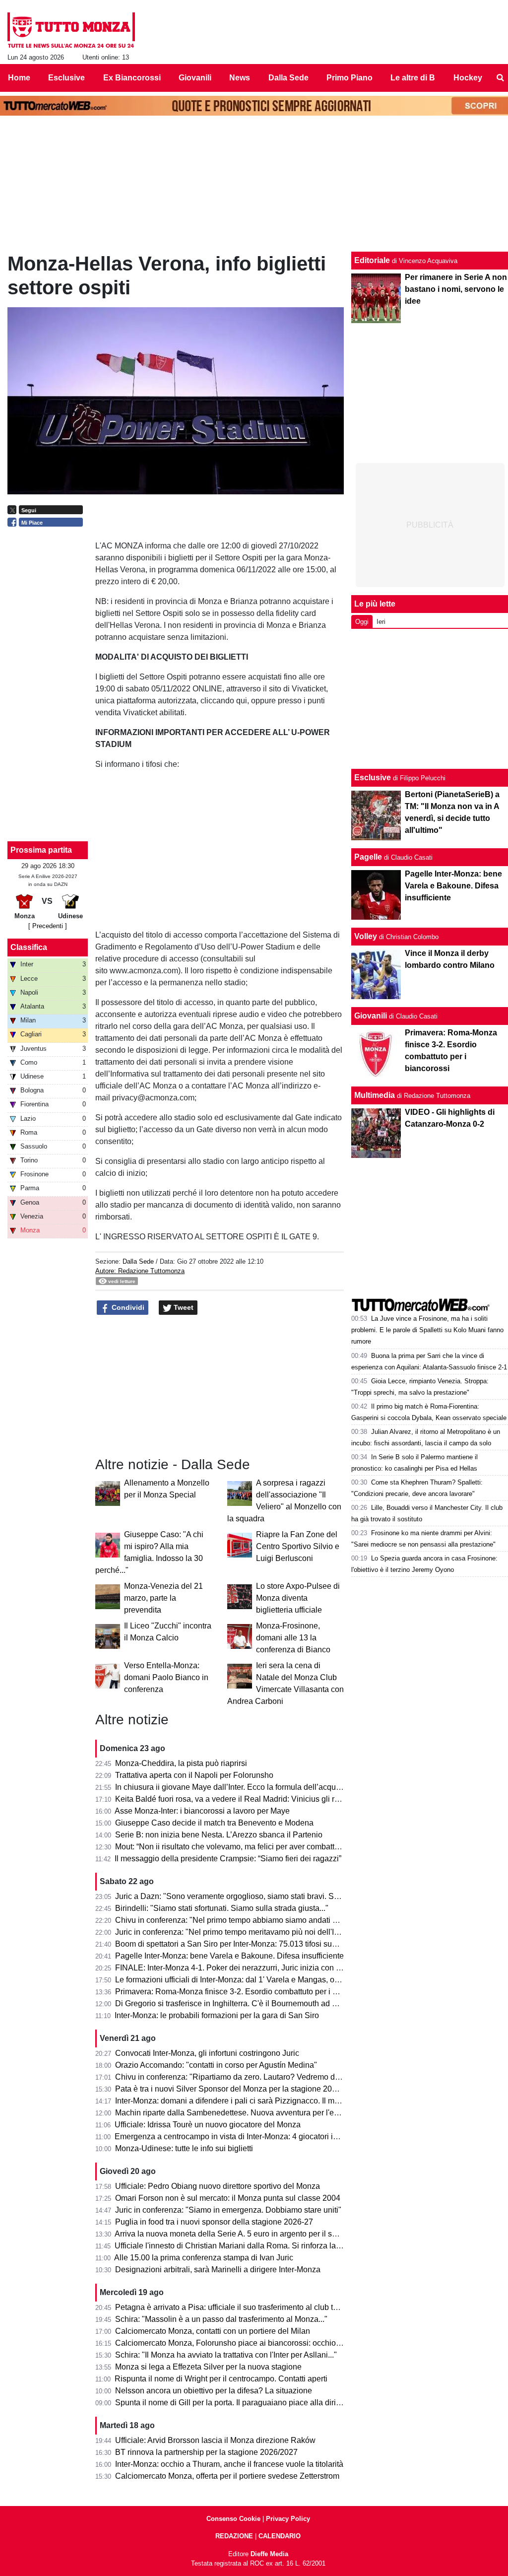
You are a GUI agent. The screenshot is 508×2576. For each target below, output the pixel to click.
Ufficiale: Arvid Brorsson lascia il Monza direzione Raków (215, 2440)
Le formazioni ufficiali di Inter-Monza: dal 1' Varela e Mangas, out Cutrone (243, 1980)
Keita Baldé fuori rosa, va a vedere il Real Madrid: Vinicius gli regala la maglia (252, 1799)
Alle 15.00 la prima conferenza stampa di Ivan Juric (204, 2258)
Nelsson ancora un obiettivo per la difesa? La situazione (214, 2391)
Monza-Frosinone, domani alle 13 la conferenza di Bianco (293, 1638)
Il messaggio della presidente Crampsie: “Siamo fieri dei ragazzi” (228, 1859)
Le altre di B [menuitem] (413, 78)
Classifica (29, 947)
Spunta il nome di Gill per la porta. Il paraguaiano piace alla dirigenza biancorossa (259, 2403)
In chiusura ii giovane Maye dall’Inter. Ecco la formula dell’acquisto (232, 1787)
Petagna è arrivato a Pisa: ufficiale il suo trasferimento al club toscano (237, 2307)
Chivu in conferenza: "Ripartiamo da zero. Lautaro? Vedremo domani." (238, 2077)
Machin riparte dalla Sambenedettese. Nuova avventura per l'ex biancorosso (249, 2113)
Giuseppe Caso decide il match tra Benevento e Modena (214, 1823)
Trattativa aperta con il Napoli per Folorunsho (194, 1775)
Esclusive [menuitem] (66, 78)
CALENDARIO (280, 2536)
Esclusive (373, 778)
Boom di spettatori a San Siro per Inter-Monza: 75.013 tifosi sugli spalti (238, 1944)
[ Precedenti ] (48, 926)
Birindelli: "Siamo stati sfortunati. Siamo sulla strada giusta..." (222, 1908)
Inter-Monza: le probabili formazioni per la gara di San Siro (217, 2015)
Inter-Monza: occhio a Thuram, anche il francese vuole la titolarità (229, 2464)
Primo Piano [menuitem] (349, 78)
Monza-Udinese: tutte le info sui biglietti (184, 2148)
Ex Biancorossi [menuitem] (132, 78)
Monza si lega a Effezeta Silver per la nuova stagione (208, 2367)
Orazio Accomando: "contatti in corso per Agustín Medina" (216, 2065)
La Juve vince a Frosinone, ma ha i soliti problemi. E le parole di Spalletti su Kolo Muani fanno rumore (427, 1330)
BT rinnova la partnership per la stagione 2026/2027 (206, 2452)
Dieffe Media (269, 2554)
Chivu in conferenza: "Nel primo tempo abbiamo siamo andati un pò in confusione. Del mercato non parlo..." (304, 1920)
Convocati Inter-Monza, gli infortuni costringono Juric (207, 2053)
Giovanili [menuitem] (195, 78)
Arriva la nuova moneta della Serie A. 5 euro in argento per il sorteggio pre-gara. (254, 2234)
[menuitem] (500, 78)
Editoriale (372, 260)
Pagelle (368, 857)
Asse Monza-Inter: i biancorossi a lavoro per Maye (202, 1811)
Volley (366, 936)
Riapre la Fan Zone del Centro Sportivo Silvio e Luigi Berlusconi (298, 1546)
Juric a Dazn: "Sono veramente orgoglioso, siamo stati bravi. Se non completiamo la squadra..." (282, 1896)
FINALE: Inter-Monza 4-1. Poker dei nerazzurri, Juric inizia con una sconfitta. (249, 1968)
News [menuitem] (240, 78)
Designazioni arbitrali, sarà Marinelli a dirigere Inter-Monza (218, 2270)
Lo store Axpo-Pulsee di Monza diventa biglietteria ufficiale (298, 1598)
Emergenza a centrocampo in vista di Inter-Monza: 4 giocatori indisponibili (244, 2136)
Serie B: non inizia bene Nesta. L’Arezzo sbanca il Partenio (219, 1835)
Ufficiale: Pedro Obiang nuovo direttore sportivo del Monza (218, 2186)
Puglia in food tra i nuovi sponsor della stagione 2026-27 (214, 2222)
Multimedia (375, 1095)
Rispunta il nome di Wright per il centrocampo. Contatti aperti (221, 2379)
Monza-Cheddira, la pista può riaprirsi (181, 1763)
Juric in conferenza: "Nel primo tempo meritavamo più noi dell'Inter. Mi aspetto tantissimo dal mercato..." (296, 1932)
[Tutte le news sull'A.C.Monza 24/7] (71, 30)
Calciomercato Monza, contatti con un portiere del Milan (213, 2331)
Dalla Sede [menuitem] (288, 78)
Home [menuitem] (19, 78)
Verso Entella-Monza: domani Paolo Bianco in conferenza (166, 1677)
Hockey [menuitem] (468, 78)
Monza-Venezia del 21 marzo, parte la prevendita (163, 1598)
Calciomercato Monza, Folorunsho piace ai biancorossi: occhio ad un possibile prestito (267, 2343)
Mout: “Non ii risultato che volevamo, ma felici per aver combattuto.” (232, 1847)
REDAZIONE (234, 2536)
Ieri (381, 622)
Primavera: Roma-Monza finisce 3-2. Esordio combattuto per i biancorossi (244, 1992)
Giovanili (371, 1016)
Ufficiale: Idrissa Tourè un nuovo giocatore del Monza (208, 2125)
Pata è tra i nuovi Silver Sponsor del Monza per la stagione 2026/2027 (238, 2089)
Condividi (127, 1307)
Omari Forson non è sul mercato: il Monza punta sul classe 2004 (228, 2198)
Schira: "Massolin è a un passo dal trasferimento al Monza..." (221, 2319)
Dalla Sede (138, 1261)
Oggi (362, 622)
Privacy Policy (288, 2519)
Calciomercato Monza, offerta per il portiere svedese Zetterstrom (227, 2476)
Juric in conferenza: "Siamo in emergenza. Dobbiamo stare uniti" (228, 2210)
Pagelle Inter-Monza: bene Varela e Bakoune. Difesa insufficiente (229, 1956)
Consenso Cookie (233, 2519)
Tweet (183, 1307)
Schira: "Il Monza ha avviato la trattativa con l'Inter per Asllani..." (226, 2355)
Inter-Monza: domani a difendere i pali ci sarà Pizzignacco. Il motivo (233, 2101)
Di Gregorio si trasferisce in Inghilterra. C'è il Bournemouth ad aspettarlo (241, 2003)
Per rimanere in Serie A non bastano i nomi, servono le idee (456, 289)
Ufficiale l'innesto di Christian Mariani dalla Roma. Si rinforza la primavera (244, 2246)
